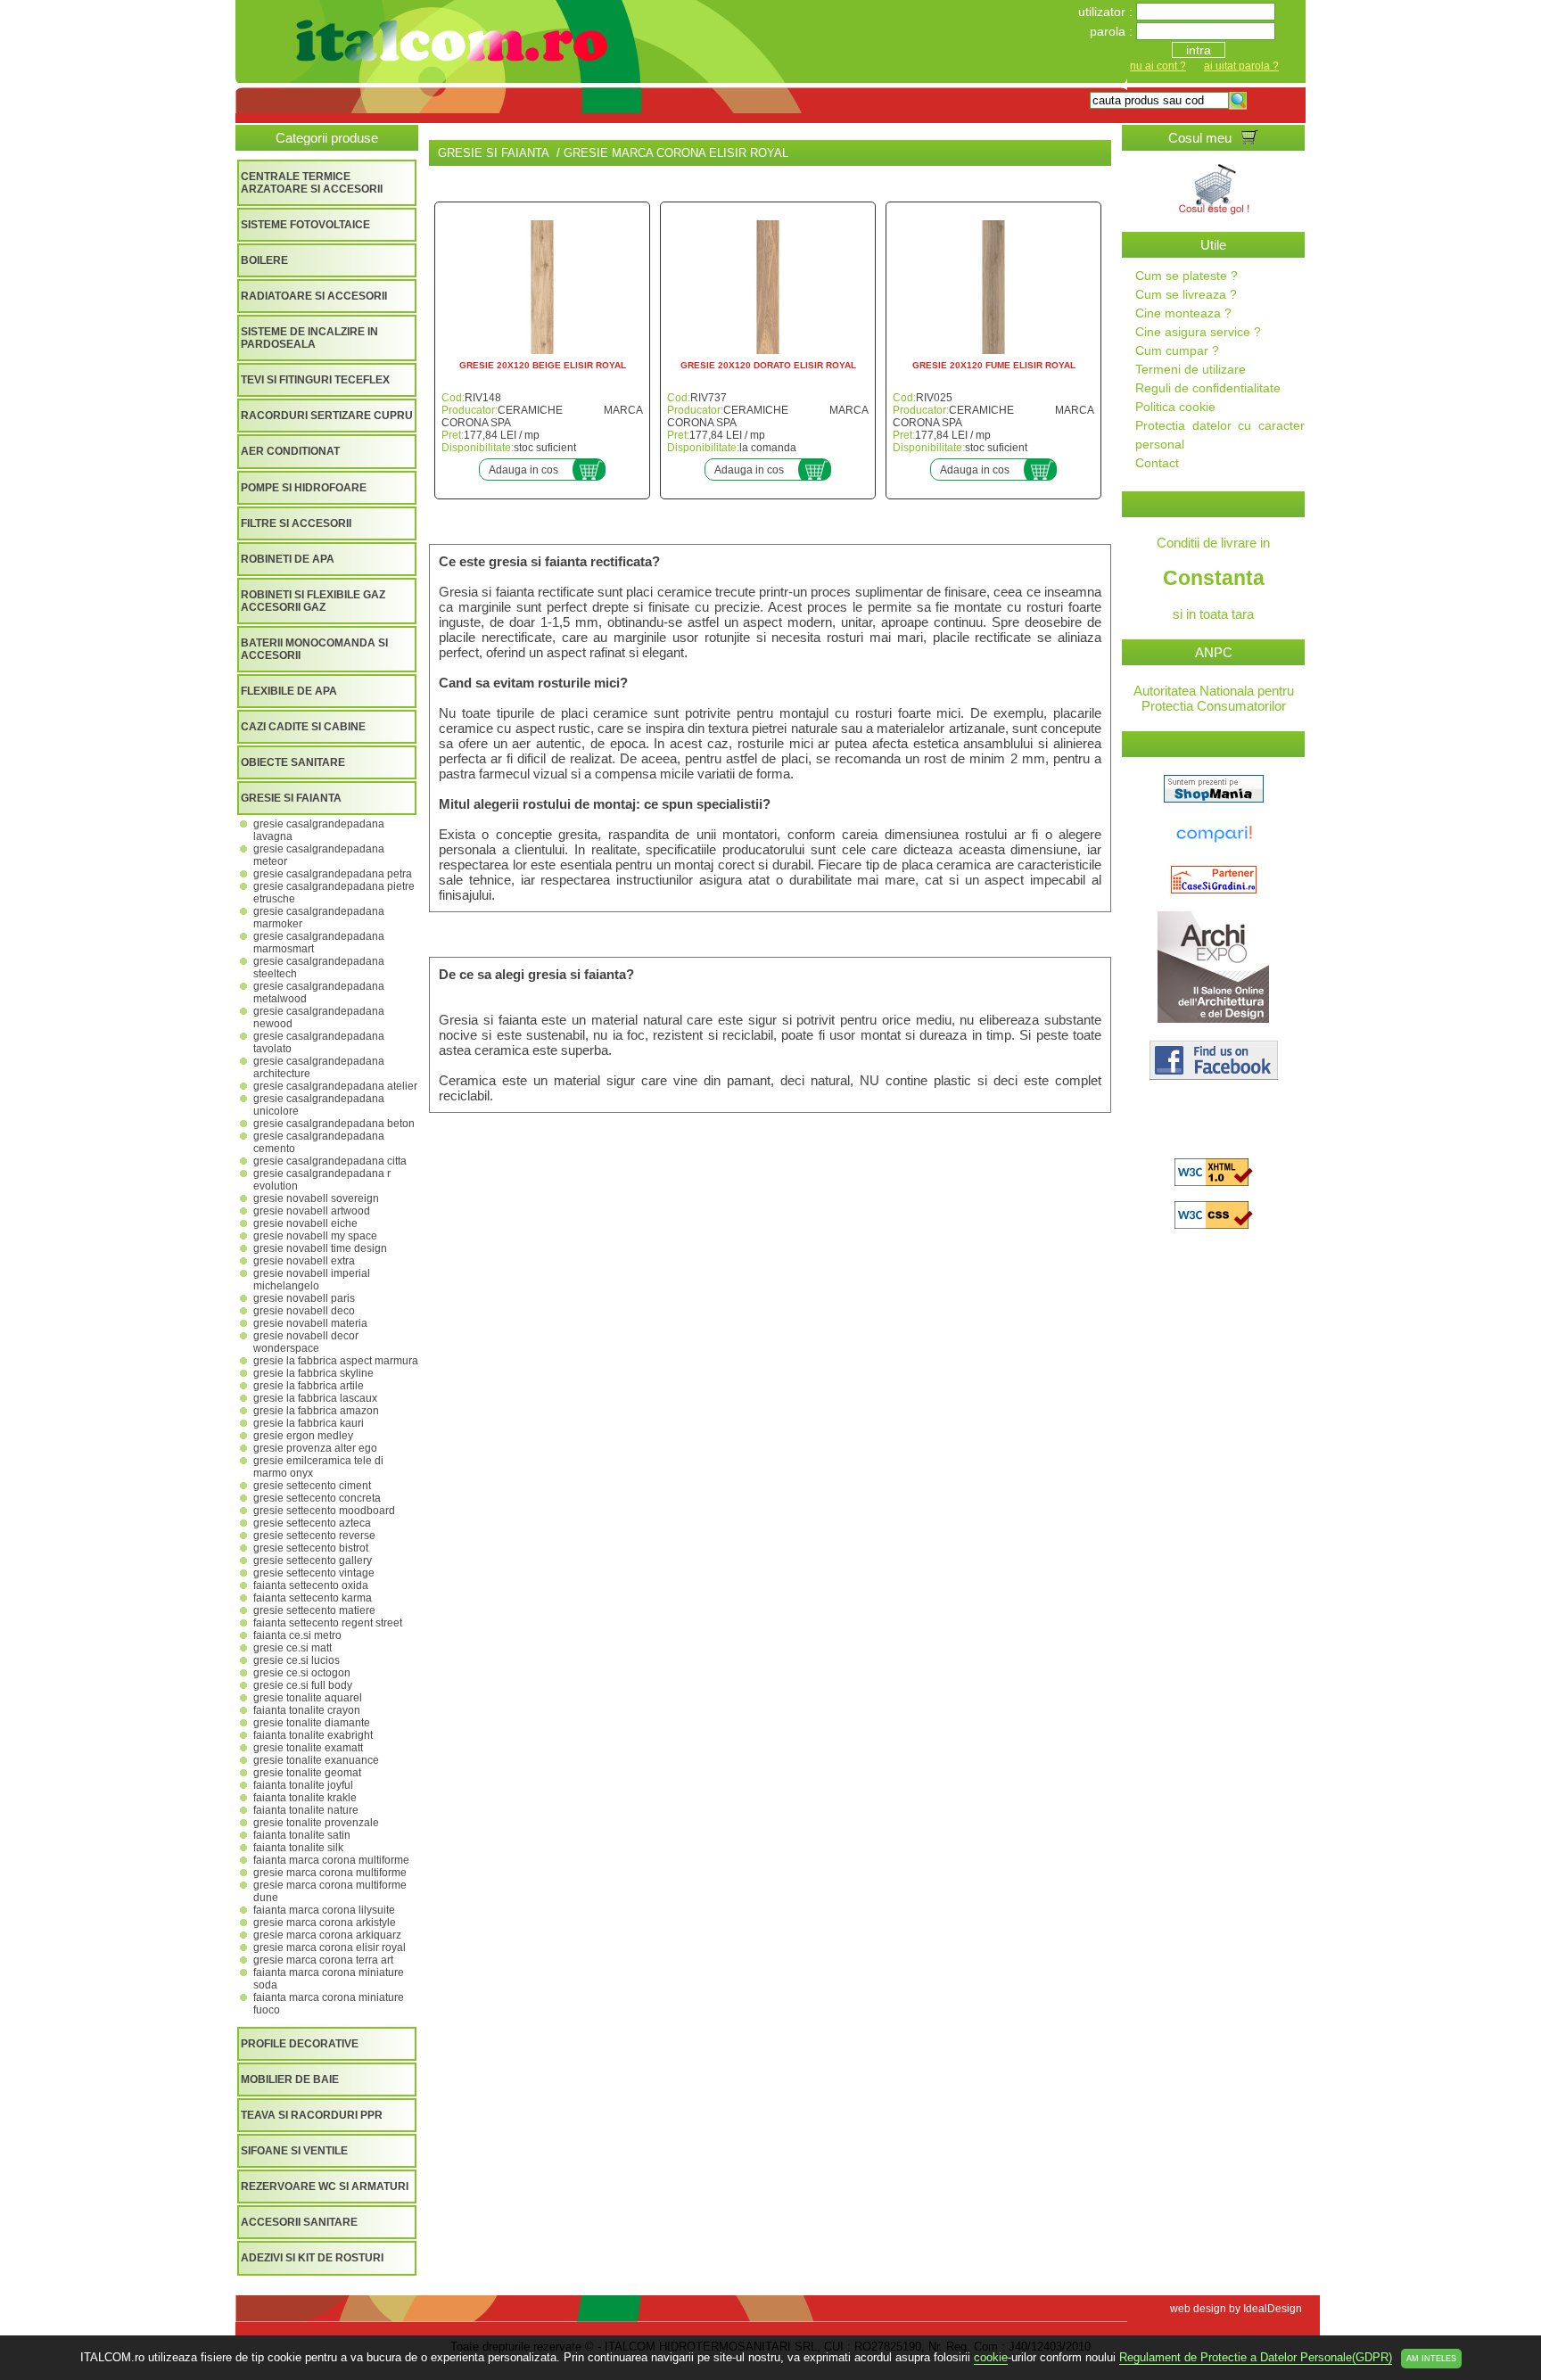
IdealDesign (1273, 2309)
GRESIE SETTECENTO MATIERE (314, 1610)
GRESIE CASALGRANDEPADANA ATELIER (335, 1086)
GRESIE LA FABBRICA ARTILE (309, 1386)
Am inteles (1431, 2359)
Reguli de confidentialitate (1208, 388)
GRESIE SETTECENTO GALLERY (313, 1561)
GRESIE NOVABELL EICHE (305, 1223)
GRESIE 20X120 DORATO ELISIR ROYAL (768, 365)
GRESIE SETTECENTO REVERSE (314, 1536)
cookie (991, 2357)
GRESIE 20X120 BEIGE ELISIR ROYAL (543, 365)
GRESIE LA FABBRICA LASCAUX (315, 1398)
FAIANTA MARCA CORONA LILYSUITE (324, 1910)
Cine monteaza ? (1183, 313)
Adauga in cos (523, 470)
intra (1199, 50)
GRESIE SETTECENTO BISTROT (311, 1548)
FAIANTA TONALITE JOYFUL (303, 1785)
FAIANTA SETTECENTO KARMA (313, 1598)
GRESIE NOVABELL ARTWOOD (312, 1211)
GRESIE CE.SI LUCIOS (297, 1660)
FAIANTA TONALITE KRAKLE (305, 1798)
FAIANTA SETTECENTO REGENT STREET (328, 1623)
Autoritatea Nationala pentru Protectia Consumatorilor (1214, 698)
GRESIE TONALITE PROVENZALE (316, 1823)
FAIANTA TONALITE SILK (298, 1848)
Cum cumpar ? (1177, 350)
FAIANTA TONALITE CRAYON (307, 1710)
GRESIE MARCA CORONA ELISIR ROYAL (330, 1948)
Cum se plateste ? (1187, 276)
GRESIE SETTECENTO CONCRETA (317, 1498)
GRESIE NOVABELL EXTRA (304, 1261)
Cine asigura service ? (1198, 332)
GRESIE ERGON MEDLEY (303, 1436)
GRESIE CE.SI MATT (293, 1648)
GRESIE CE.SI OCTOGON (302, 1673)
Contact (1157, 463)
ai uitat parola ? (1241, 66)
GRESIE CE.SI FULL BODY (303, 1685)
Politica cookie (1175, 407)
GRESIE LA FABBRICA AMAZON (316, 1411)
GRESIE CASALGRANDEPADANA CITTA (330, 1161)
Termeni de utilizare (1191, 369)
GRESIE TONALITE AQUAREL (308, 1698)
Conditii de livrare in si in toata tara (1213, 578)
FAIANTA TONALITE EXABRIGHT (313, 1735)
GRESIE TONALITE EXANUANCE (316, 1760)
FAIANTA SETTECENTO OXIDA (311, 1585)
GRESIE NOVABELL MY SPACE (315, 1236)
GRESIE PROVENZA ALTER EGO (315, 1448)
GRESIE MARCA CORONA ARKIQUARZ (327, 1935)
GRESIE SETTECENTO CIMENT (312, 1486)
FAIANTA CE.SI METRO (297, 1635)
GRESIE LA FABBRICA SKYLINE (313, 1373)
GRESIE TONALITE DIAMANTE (312, 1723)
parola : (1113, 31)
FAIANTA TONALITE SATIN (302, 1835)
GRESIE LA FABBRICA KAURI (309, 1423)
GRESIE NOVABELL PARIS (304, 1298)
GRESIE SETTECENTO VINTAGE (314, 1573)
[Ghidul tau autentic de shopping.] (1214, 843)
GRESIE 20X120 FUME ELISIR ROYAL (994, 365)
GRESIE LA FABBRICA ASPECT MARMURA (336, 1361)
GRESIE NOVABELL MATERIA (310, 1323)
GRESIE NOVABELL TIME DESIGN (320, 1248)
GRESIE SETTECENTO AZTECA (312, 1523)
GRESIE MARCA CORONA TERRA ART (323, 1960)
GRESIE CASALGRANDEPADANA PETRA (333, 874)
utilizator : (1107, 12)
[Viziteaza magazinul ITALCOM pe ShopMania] (1214, 798)
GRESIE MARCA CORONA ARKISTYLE (325, 1923)
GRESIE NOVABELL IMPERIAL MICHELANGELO (312, 1280)
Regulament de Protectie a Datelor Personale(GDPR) (1256, 2357)
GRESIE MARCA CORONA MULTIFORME (330, 1873)
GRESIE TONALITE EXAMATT (308, 1748)
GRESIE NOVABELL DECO (304, 1311)
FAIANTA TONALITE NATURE (306, 1810)
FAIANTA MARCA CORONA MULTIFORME (331, 1860)
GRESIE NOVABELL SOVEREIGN (316, 1198)
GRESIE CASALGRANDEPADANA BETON (334, 1124)
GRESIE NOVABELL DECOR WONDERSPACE (306, 1342)
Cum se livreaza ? (1186, 294)
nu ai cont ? (1158, 66)
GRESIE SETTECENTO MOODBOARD (324, 1511)
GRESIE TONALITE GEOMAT (307, 1773)
